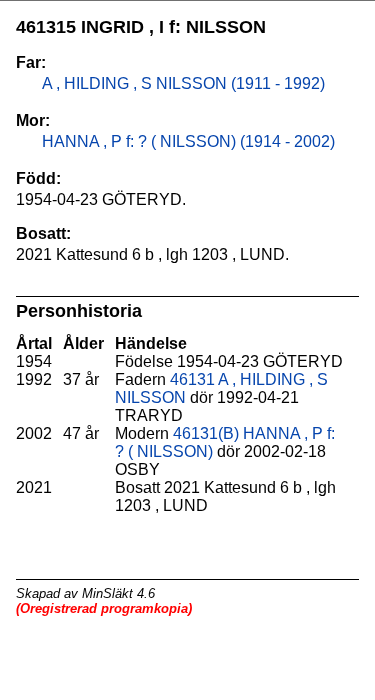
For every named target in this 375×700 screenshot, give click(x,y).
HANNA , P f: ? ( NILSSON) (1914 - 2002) (186, 141)
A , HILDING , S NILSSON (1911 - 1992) (181, 83)
